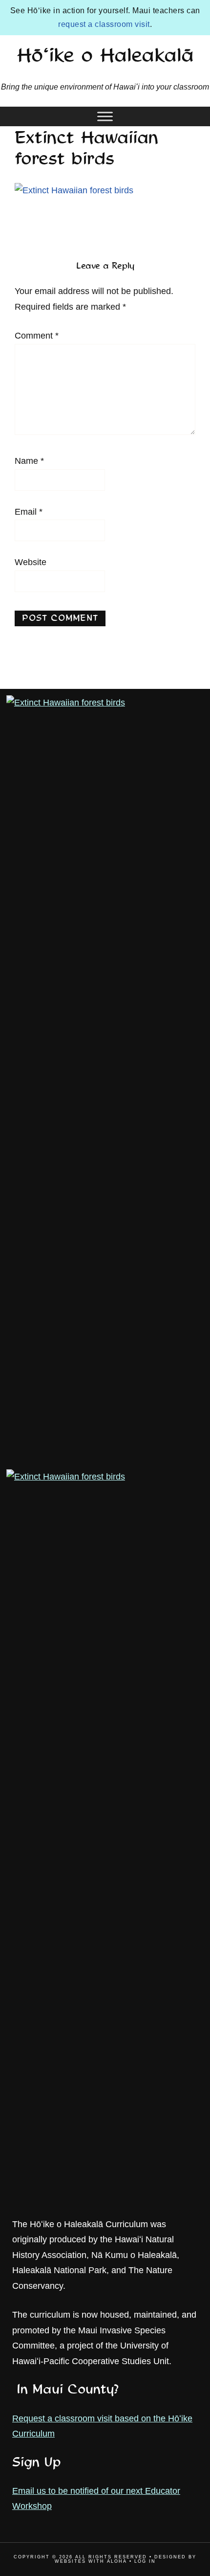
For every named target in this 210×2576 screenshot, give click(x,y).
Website (31, 562)
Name (29, 461)
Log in (145, 2561)
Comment (37, 336)
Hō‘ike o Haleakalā (105, 57)
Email (29, 512)
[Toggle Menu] (105, 116)
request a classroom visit (104, 24)
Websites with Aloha (91, 2561)
